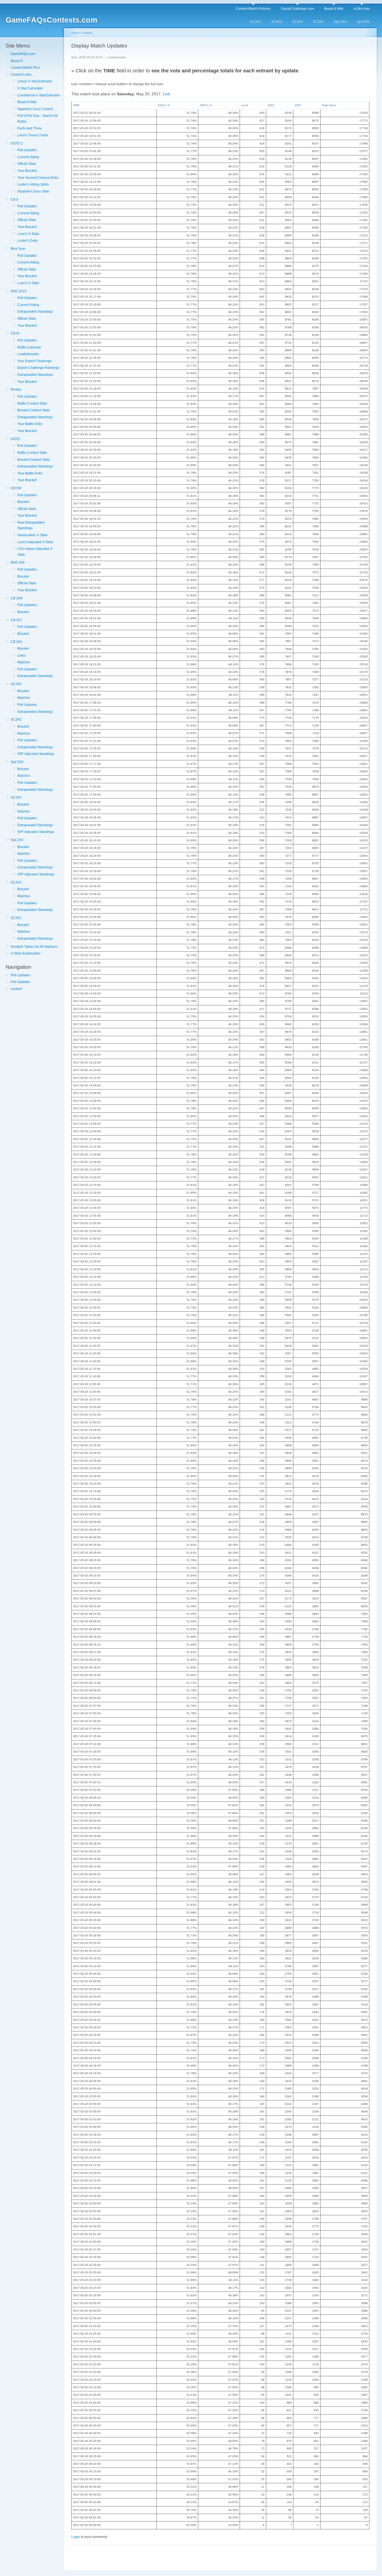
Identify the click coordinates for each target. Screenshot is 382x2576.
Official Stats (27, 164)
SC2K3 (276, 22)
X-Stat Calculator (30, 88)
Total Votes (329, 105)
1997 (298, 105)
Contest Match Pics (25, 68)
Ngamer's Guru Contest (35, 109)
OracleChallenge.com (297, 9)
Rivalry (16, 390)
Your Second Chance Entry (38, 178)
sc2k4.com (362, 9)
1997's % (206, 105)
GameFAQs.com (23, 54)
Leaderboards (28, 354)
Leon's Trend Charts (33, 135)
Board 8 (17, 61)
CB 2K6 (16, 642)
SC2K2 (255, 22)
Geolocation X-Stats (32, 535)
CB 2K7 (16, 620)
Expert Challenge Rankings (38, 368)
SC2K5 (318, 22)
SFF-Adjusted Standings (36, 754)
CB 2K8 (16, 598)
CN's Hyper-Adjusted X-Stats (35, 552)
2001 (271, 105)
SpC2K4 (340, 22)
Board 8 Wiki (334, 9)
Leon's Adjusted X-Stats (35, 542)
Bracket (23, 502)
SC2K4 (297, 22)
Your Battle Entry (30, 424)
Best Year (18, 249)
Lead (245, 105)
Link (166, 94)
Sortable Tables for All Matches (34, 947)
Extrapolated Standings (35, 312)
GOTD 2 (17, 143)
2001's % (164, 105)
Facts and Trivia (29, 128)
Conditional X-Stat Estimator (39, 95)
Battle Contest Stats (32, 403)
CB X (15, 200)
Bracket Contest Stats (34, 410)
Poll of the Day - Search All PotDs (37, 118)
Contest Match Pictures (253, 9)
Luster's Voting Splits (33, 184)
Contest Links (21, 75)
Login (76, 2537)
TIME (76, 105)
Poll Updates (27, 150)
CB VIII (16, 488)
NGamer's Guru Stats (33, 191)
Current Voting (28, 157)
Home (75, 33)
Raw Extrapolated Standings (31, 525)
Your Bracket (27, 171)
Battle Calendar (29, 347)
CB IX (15, 333)
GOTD (15, 439)
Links (21, 656)
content (16, 989)
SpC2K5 (363, 22)
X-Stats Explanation (26, 953)
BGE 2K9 (18, 562)
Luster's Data (27, 241)
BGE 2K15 (19, 291)
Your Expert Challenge (35, 361)
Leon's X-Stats (28, 234)
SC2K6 (16, 684)
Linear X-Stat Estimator (35, 81)
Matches (24, 662)
